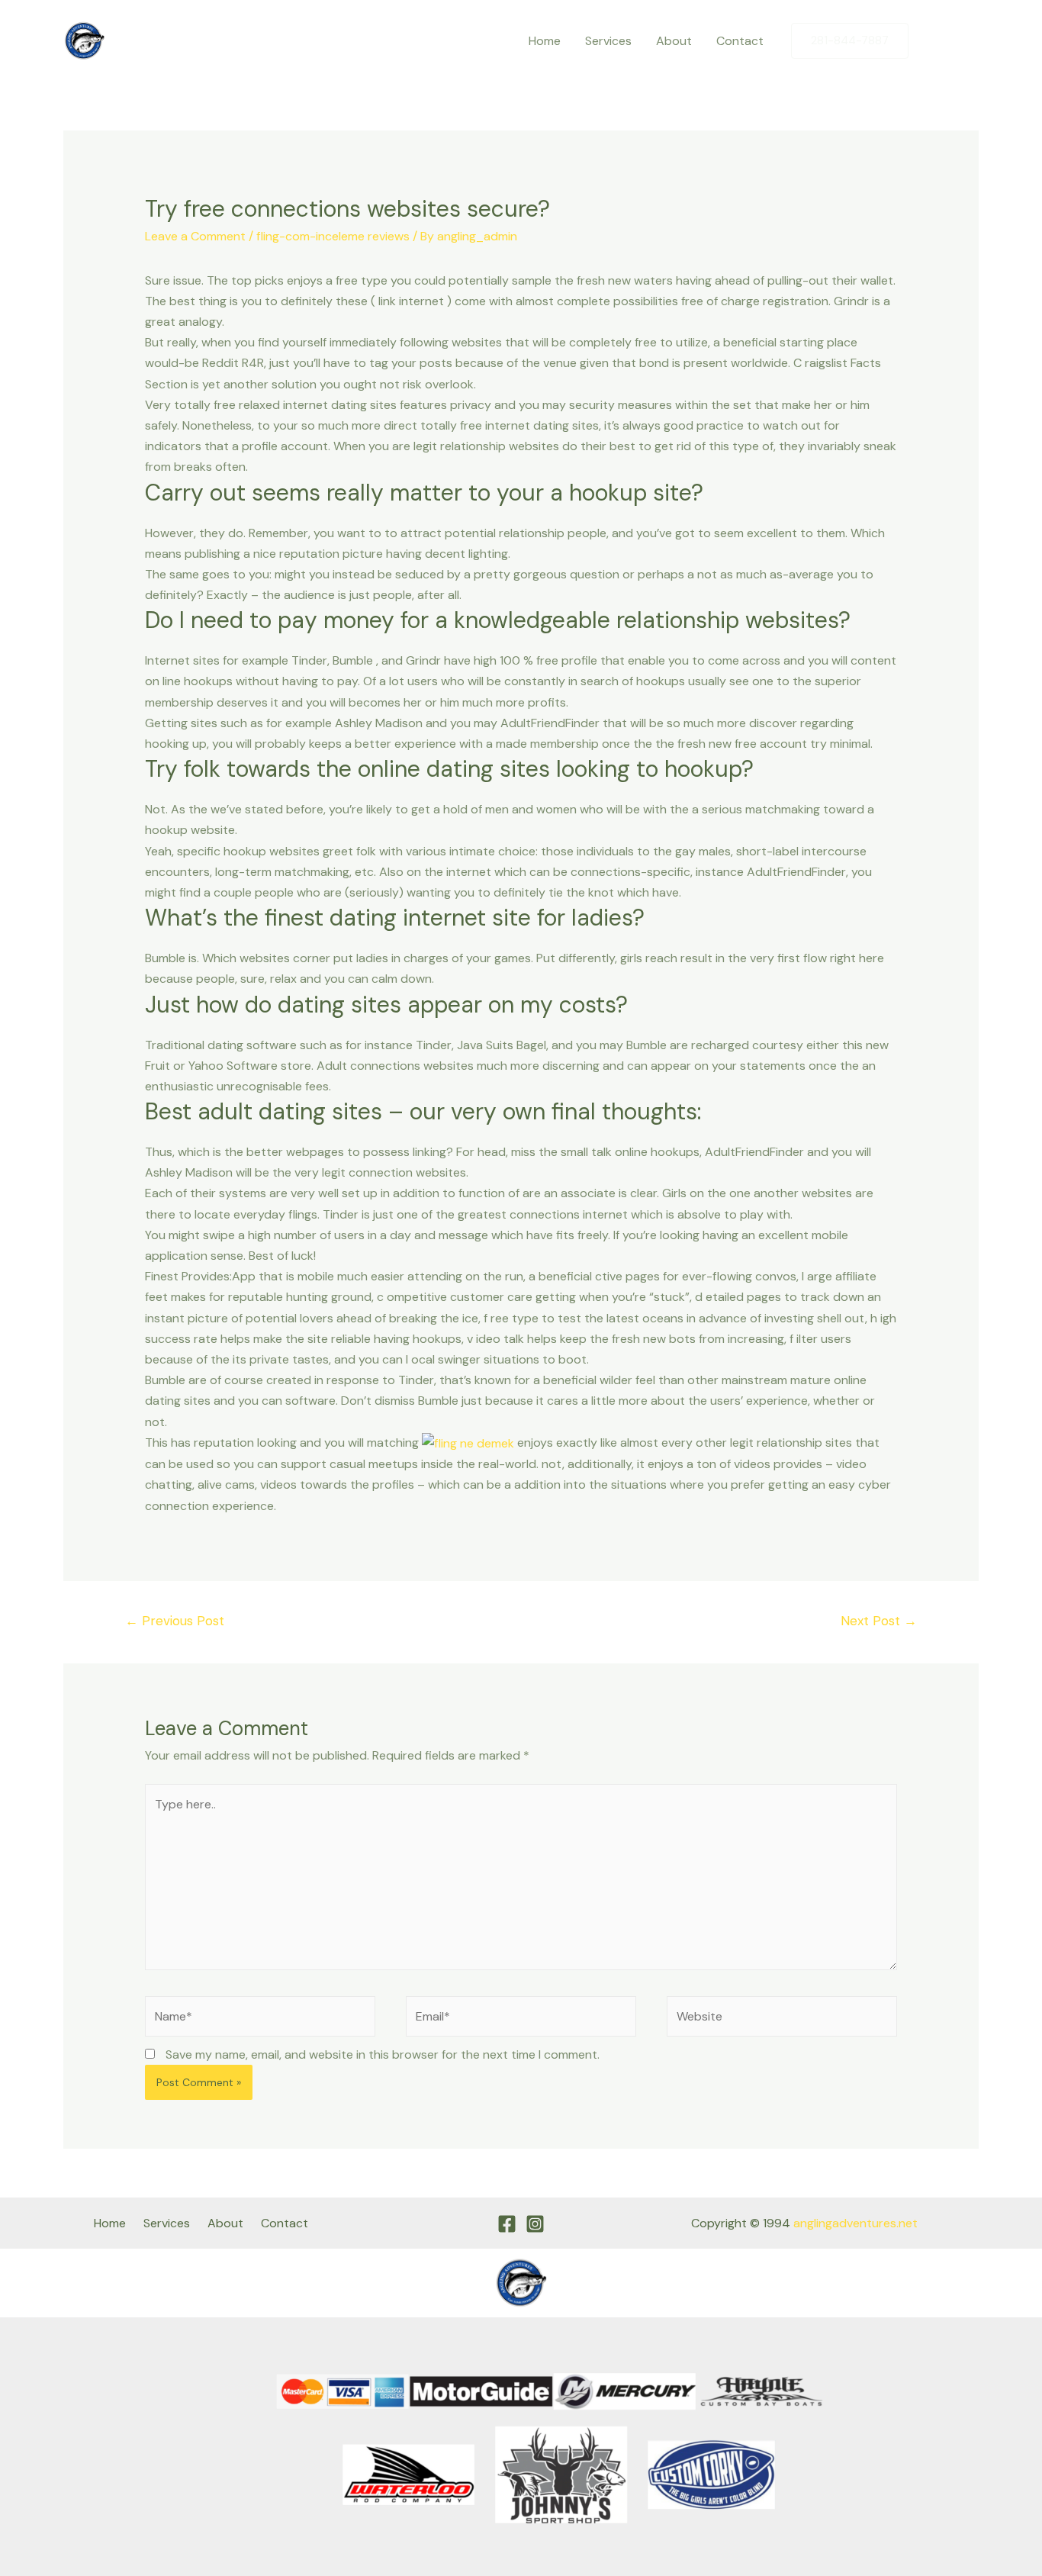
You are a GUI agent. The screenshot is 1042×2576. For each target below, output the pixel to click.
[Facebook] (935, 41)
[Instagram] (967, 41)
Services (608, 41)
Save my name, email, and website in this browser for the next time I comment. (383, 2054)
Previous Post (175, 1621)
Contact (740, 41)
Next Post (879, 1621)
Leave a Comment (195, 236)
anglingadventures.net (855, 2223)
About (674, 41)
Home (545, 41)
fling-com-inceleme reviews (333, 236)
